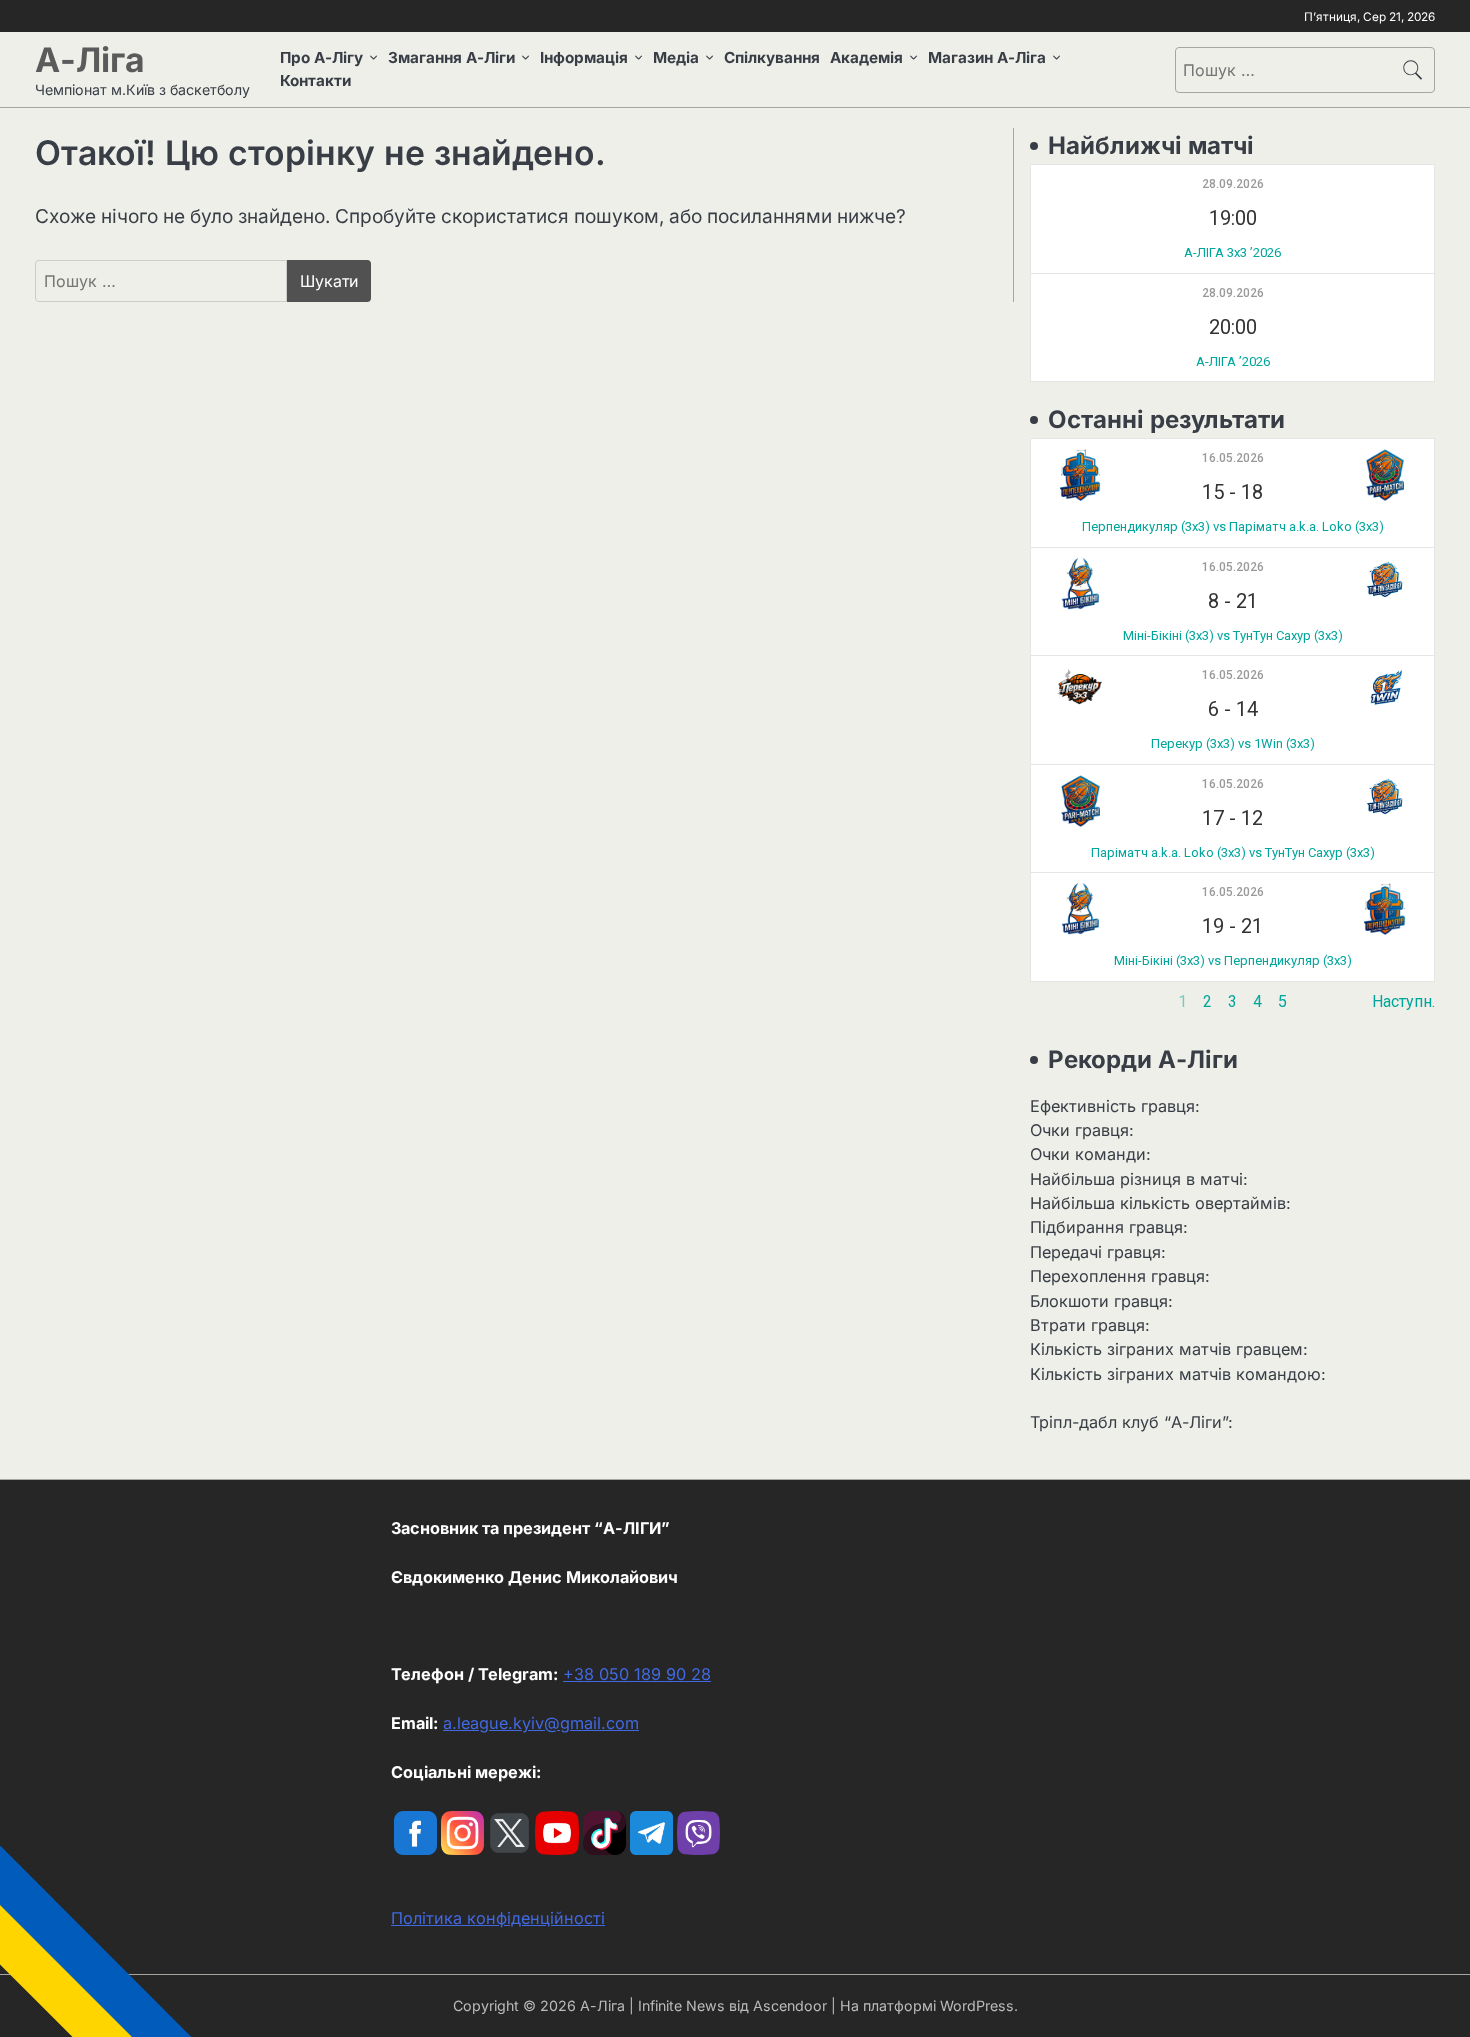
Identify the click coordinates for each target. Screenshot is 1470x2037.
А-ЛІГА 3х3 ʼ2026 (1232, 252)
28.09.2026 (1233, 184)
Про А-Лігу (321, 57)
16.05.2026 (1233, 458)
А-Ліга (90, 59)
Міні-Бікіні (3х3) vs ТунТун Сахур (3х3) (1233, 635)
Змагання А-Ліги (451, 57)
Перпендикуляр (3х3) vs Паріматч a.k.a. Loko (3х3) (1233, 526)
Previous (1061, 1001)
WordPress (977, 2005)
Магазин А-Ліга (987, 57)
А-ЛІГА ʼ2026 (1233, 361)
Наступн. (1403, 1001)
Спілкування (772, 57)
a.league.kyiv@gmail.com (541, 1723)
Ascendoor (790, 2005)
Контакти (315, 80)
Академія (866, 57)
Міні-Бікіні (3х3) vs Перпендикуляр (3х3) (1233, 960)
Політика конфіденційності (498, 1918)
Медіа (676, 57)
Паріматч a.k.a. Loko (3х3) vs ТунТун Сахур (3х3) (1233, 852)
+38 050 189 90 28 (637, 1674)
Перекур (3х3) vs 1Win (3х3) (1233, 743)
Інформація (584, 57)
